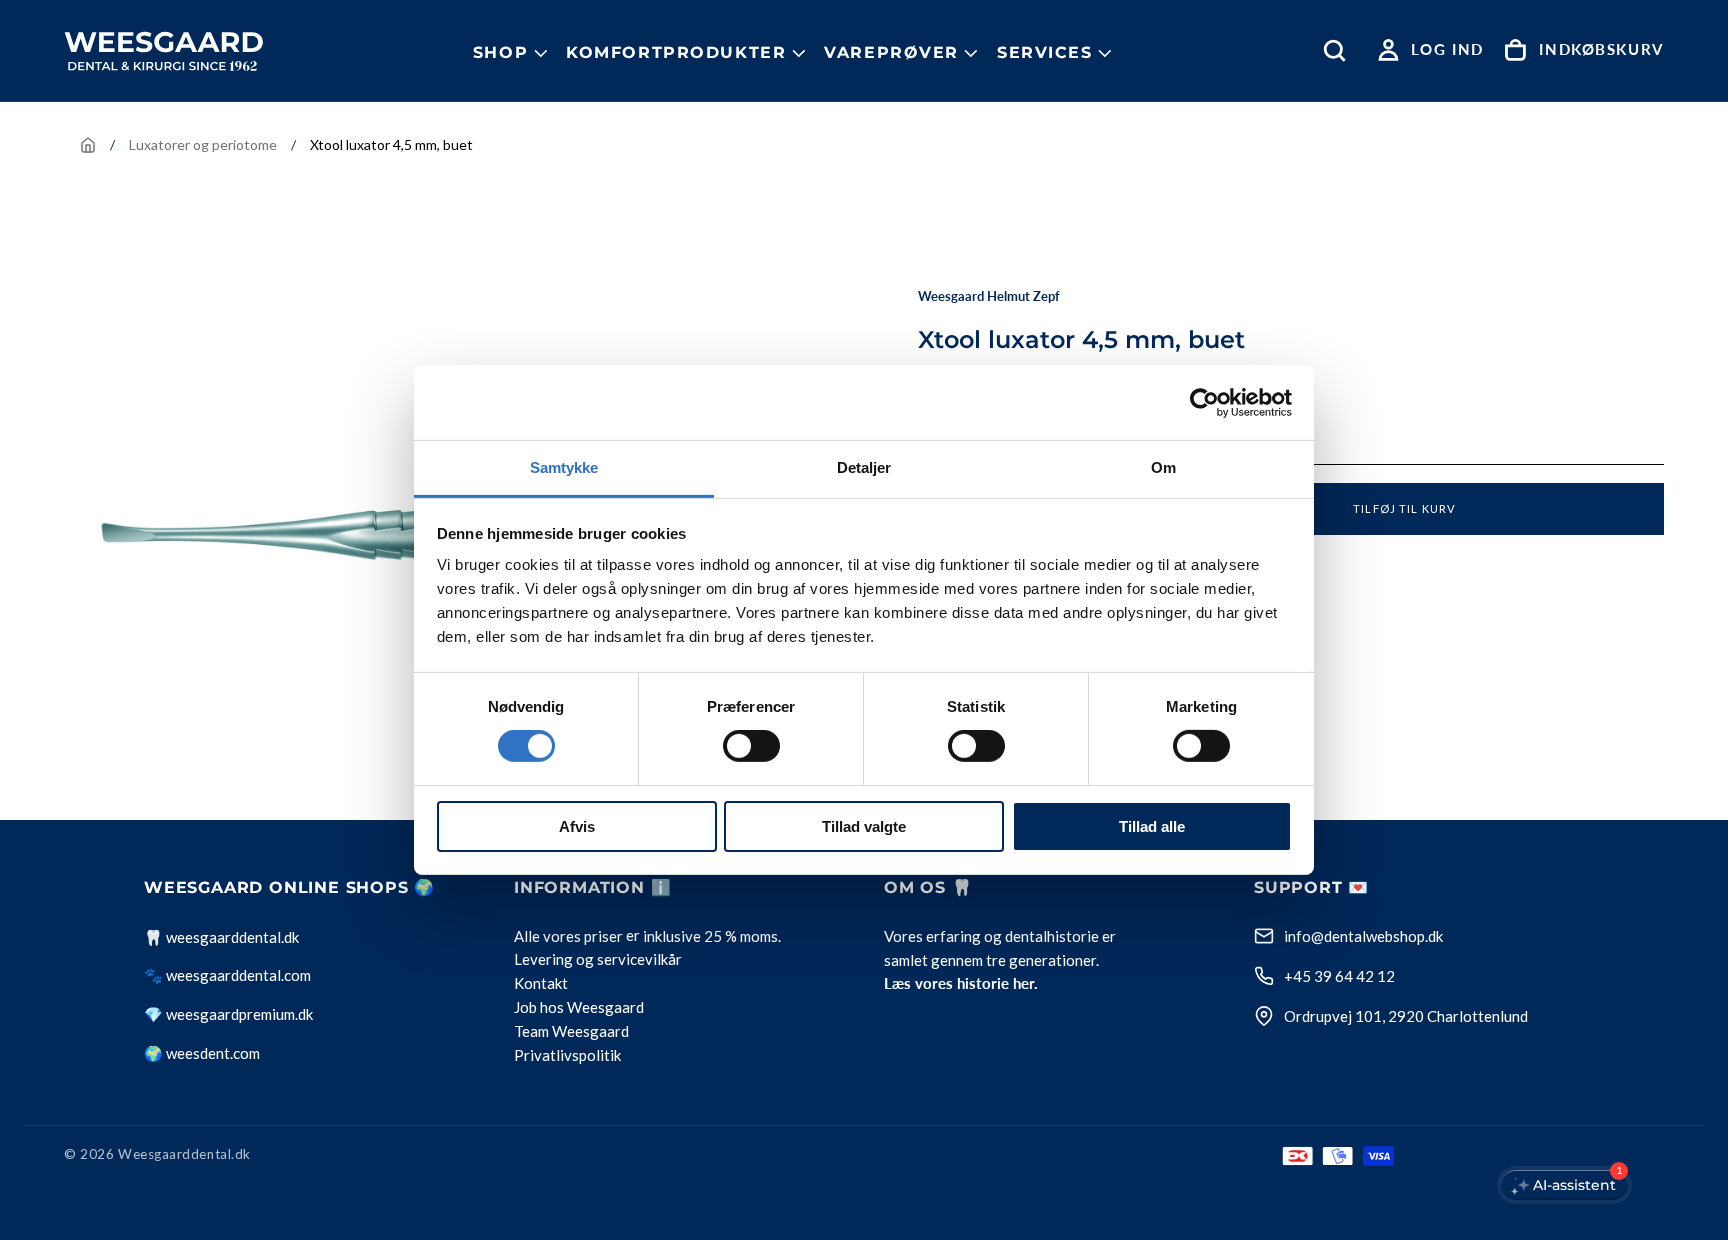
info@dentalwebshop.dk (1363, 936)
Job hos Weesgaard (579, 1008)
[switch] (751, 746)
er (633, 936)
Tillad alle (1152, 826)
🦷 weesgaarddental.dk (221, 937)
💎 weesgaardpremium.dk (228, 1014)
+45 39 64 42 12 (1339, 976)
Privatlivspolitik (567, 1056)
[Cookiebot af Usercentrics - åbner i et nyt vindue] (1204, 402)
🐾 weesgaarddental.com (227, 975)
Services (1045, 52)
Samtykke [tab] (564, 467)
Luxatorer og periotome (203, 144)
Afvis (577, 826)
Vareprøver (891, 52)
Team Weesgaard (571, 1032)
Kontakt (541, 984)
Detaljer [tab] (864, 467)
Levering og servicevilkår (598, 960)
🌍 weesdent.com (202, 1053)
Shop (500, 52)
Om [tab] (1163, 467)
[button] (1339, 50)
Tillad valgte (864, 826)
